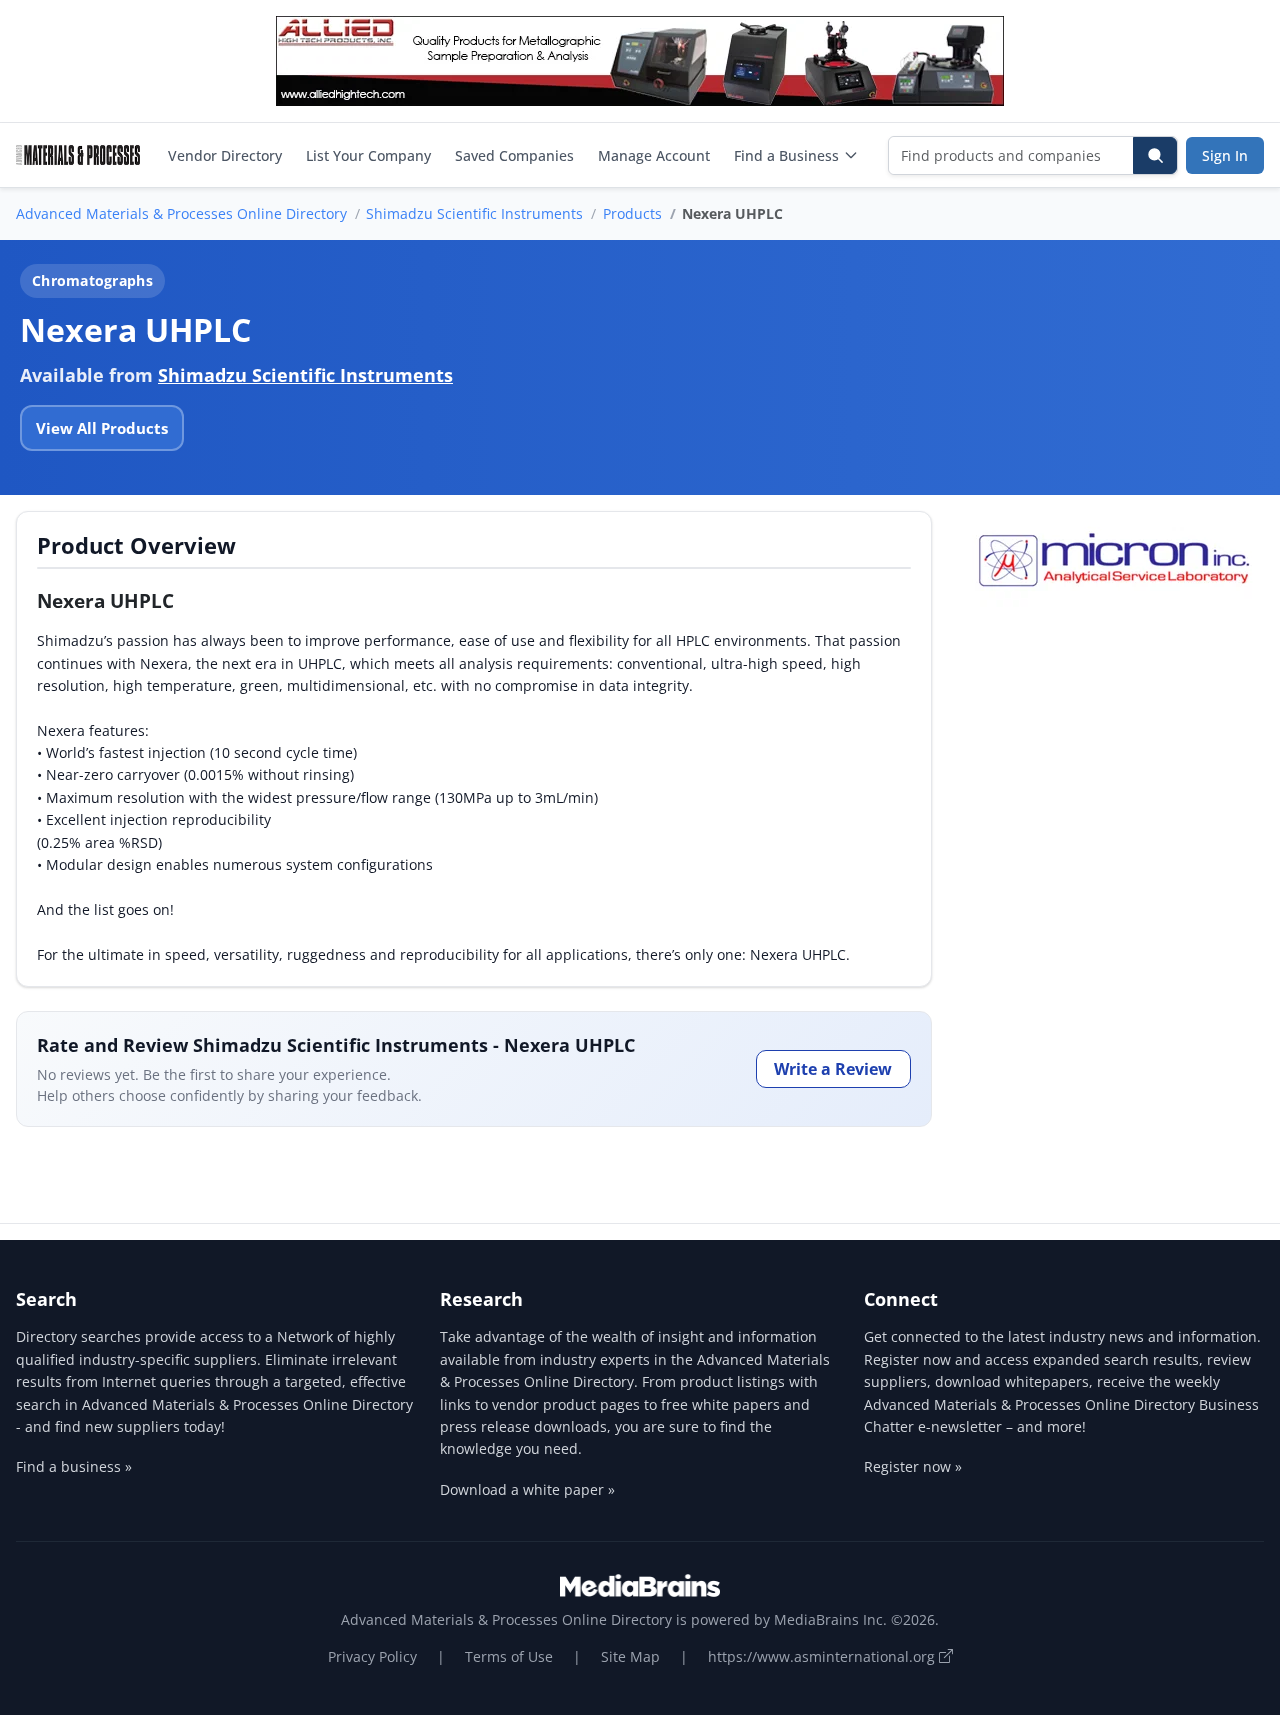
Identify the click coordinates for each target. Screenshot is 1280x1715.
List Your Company (368, 155)
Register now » (913, 1466)
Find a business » (74, 1466)
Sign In (1225, 155)
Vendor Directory (225, 155)
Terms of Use (509, 1656)
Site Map (630, 1656)
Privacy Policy (372, 1656)
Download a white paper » (527, 1489)
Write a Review (833, 1069)
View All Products (102, 428)
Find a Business (786, 155)
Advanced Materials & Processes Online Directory (181, 213)
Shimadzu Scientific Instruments (474, 213)
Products (632, 213)
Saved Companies (514, 155)
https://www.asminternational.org (823, 1656)
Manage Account (654, 155)
